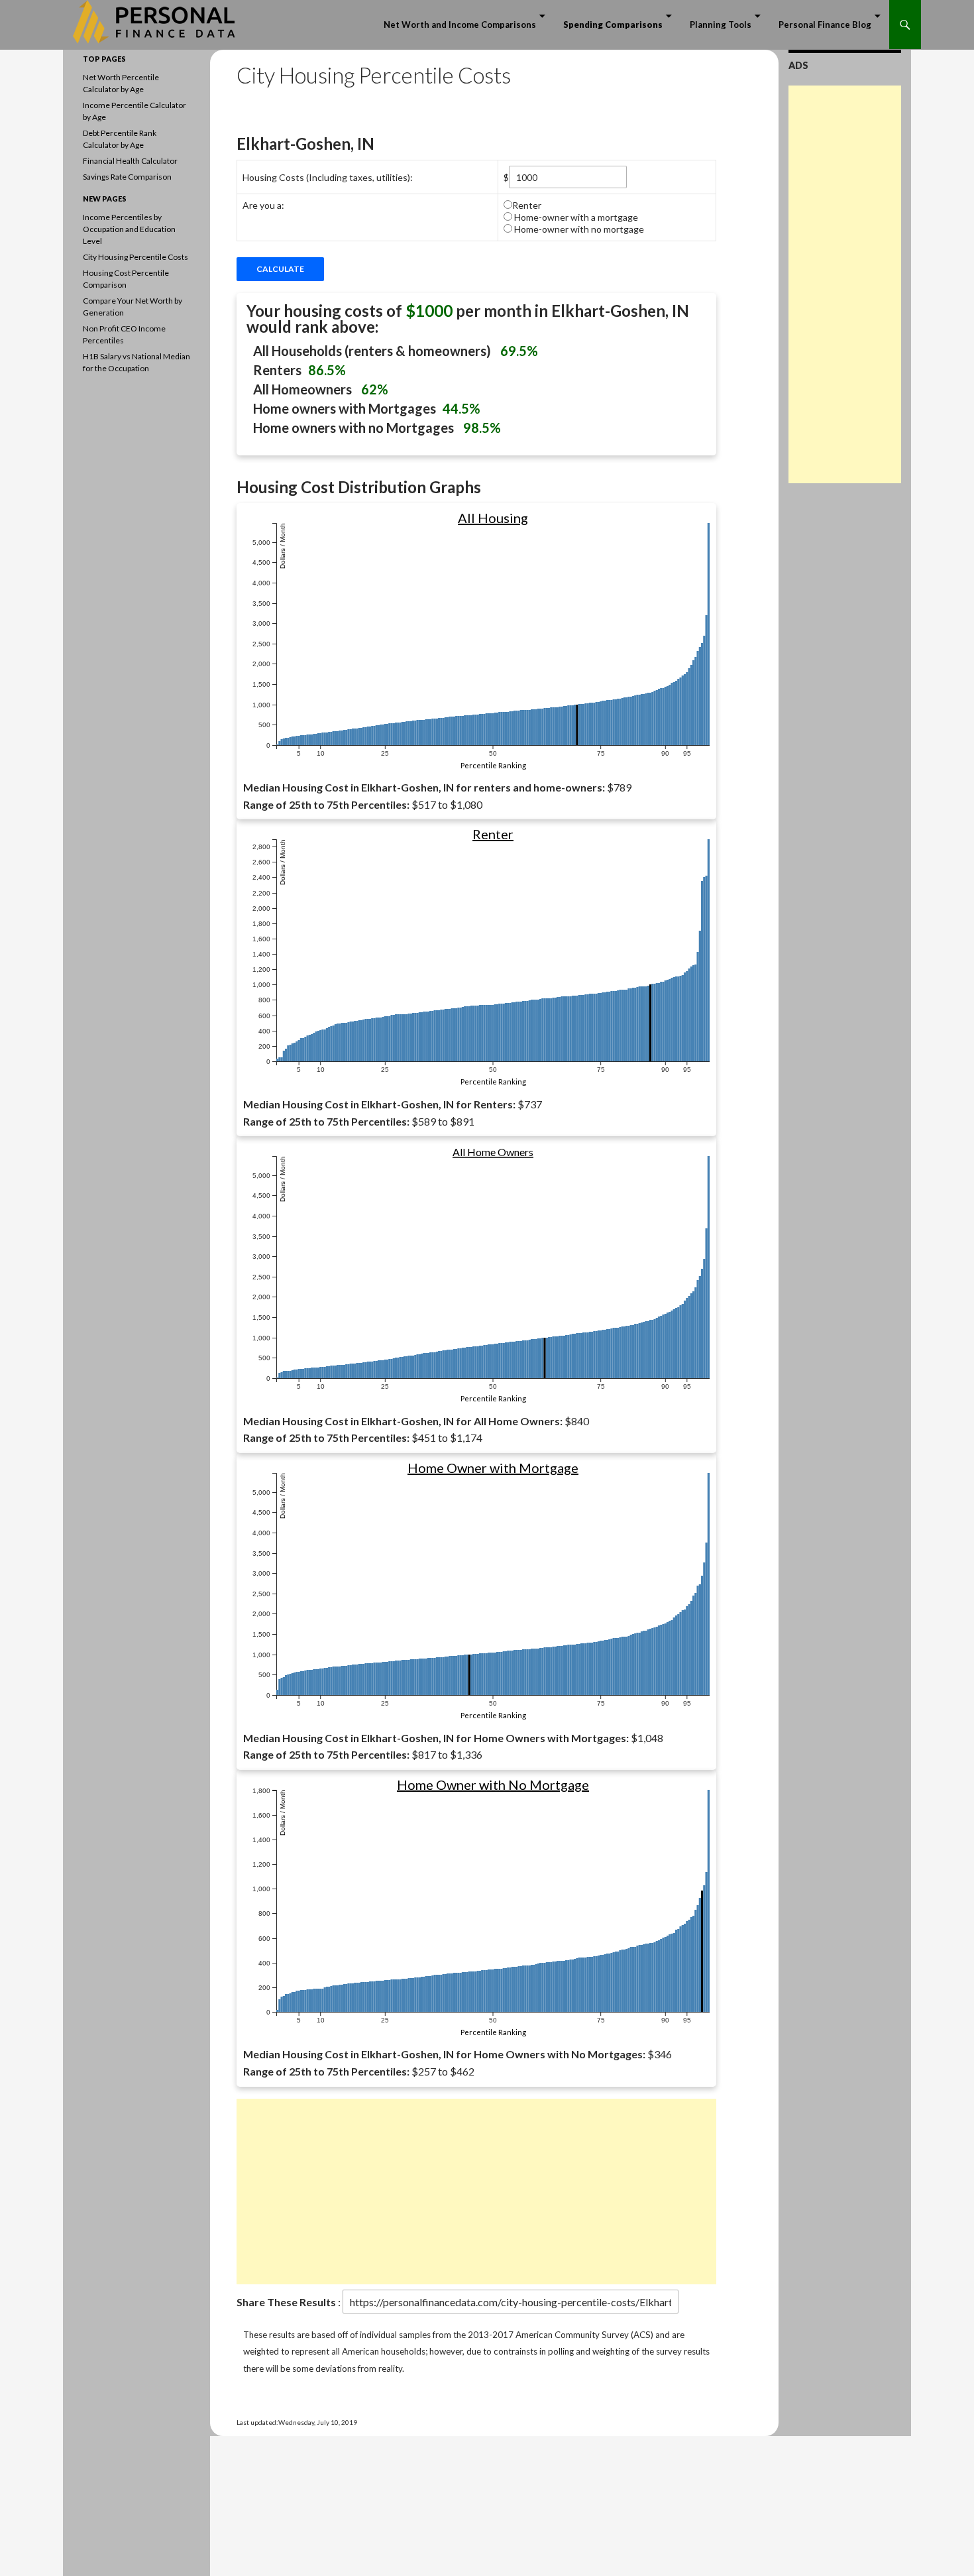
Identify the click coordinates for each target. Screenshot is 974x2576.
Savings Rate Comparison (127, 177)
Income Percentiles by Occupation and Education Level (129, 229)
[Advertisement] (476, 2192)
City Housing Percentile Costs (135, 257)
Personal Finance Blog (825, 25)
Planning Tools (721, 25)
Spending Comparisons (613, 25)
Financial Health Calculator (130, 161)
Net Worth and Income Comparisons (460, 25)
